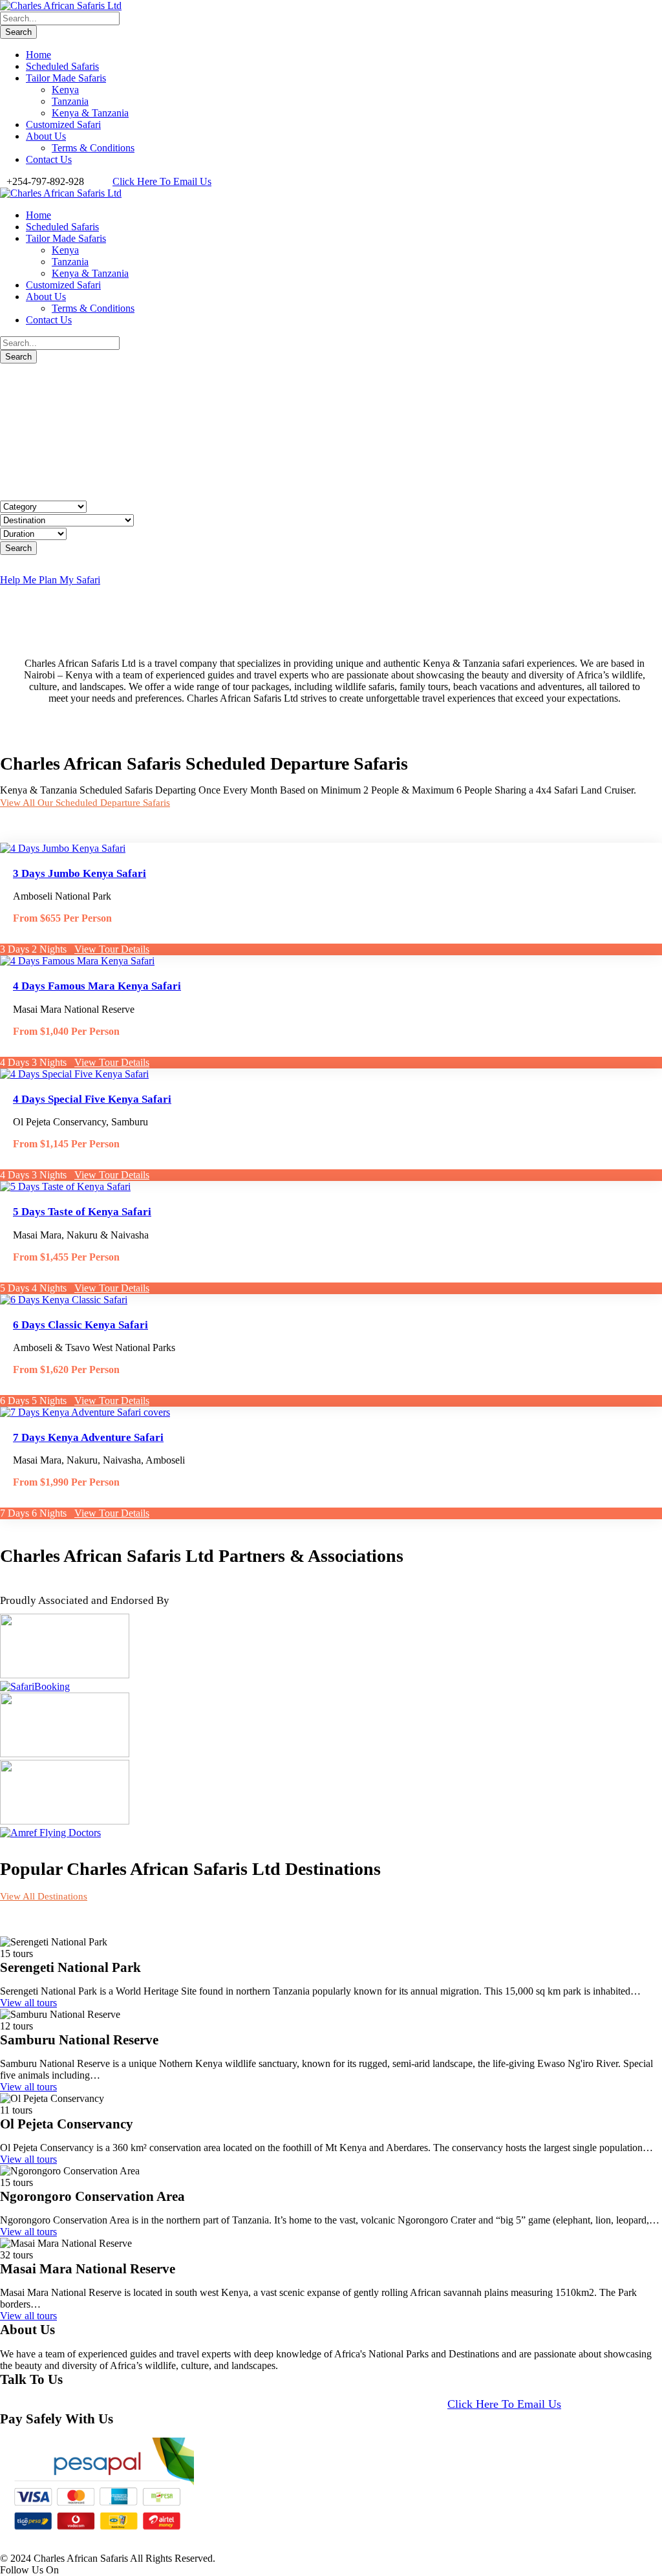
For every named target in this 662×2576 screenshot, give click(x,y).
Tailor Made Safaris (66, 78)
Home (38, 55)
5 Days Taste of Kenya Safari (82, 1212)
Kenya (65, 90)
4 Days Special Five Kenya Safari (92, 1099)
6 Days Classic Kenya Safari (80, 1325)
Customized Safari (63, 124)
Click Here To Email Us (162, 181)
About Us (46, 136)
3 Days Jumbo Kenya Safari (80, 873)
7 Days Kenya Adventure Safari (88, 1437)
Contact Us (49, 159)
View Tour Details (112, 949)
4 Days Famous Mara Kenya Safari (97, 986)
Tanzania (70, 101)
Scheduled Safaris (62, 66)
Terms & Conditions (93, 148)
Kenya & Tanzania (90, 113)
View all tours (28, 2003)
